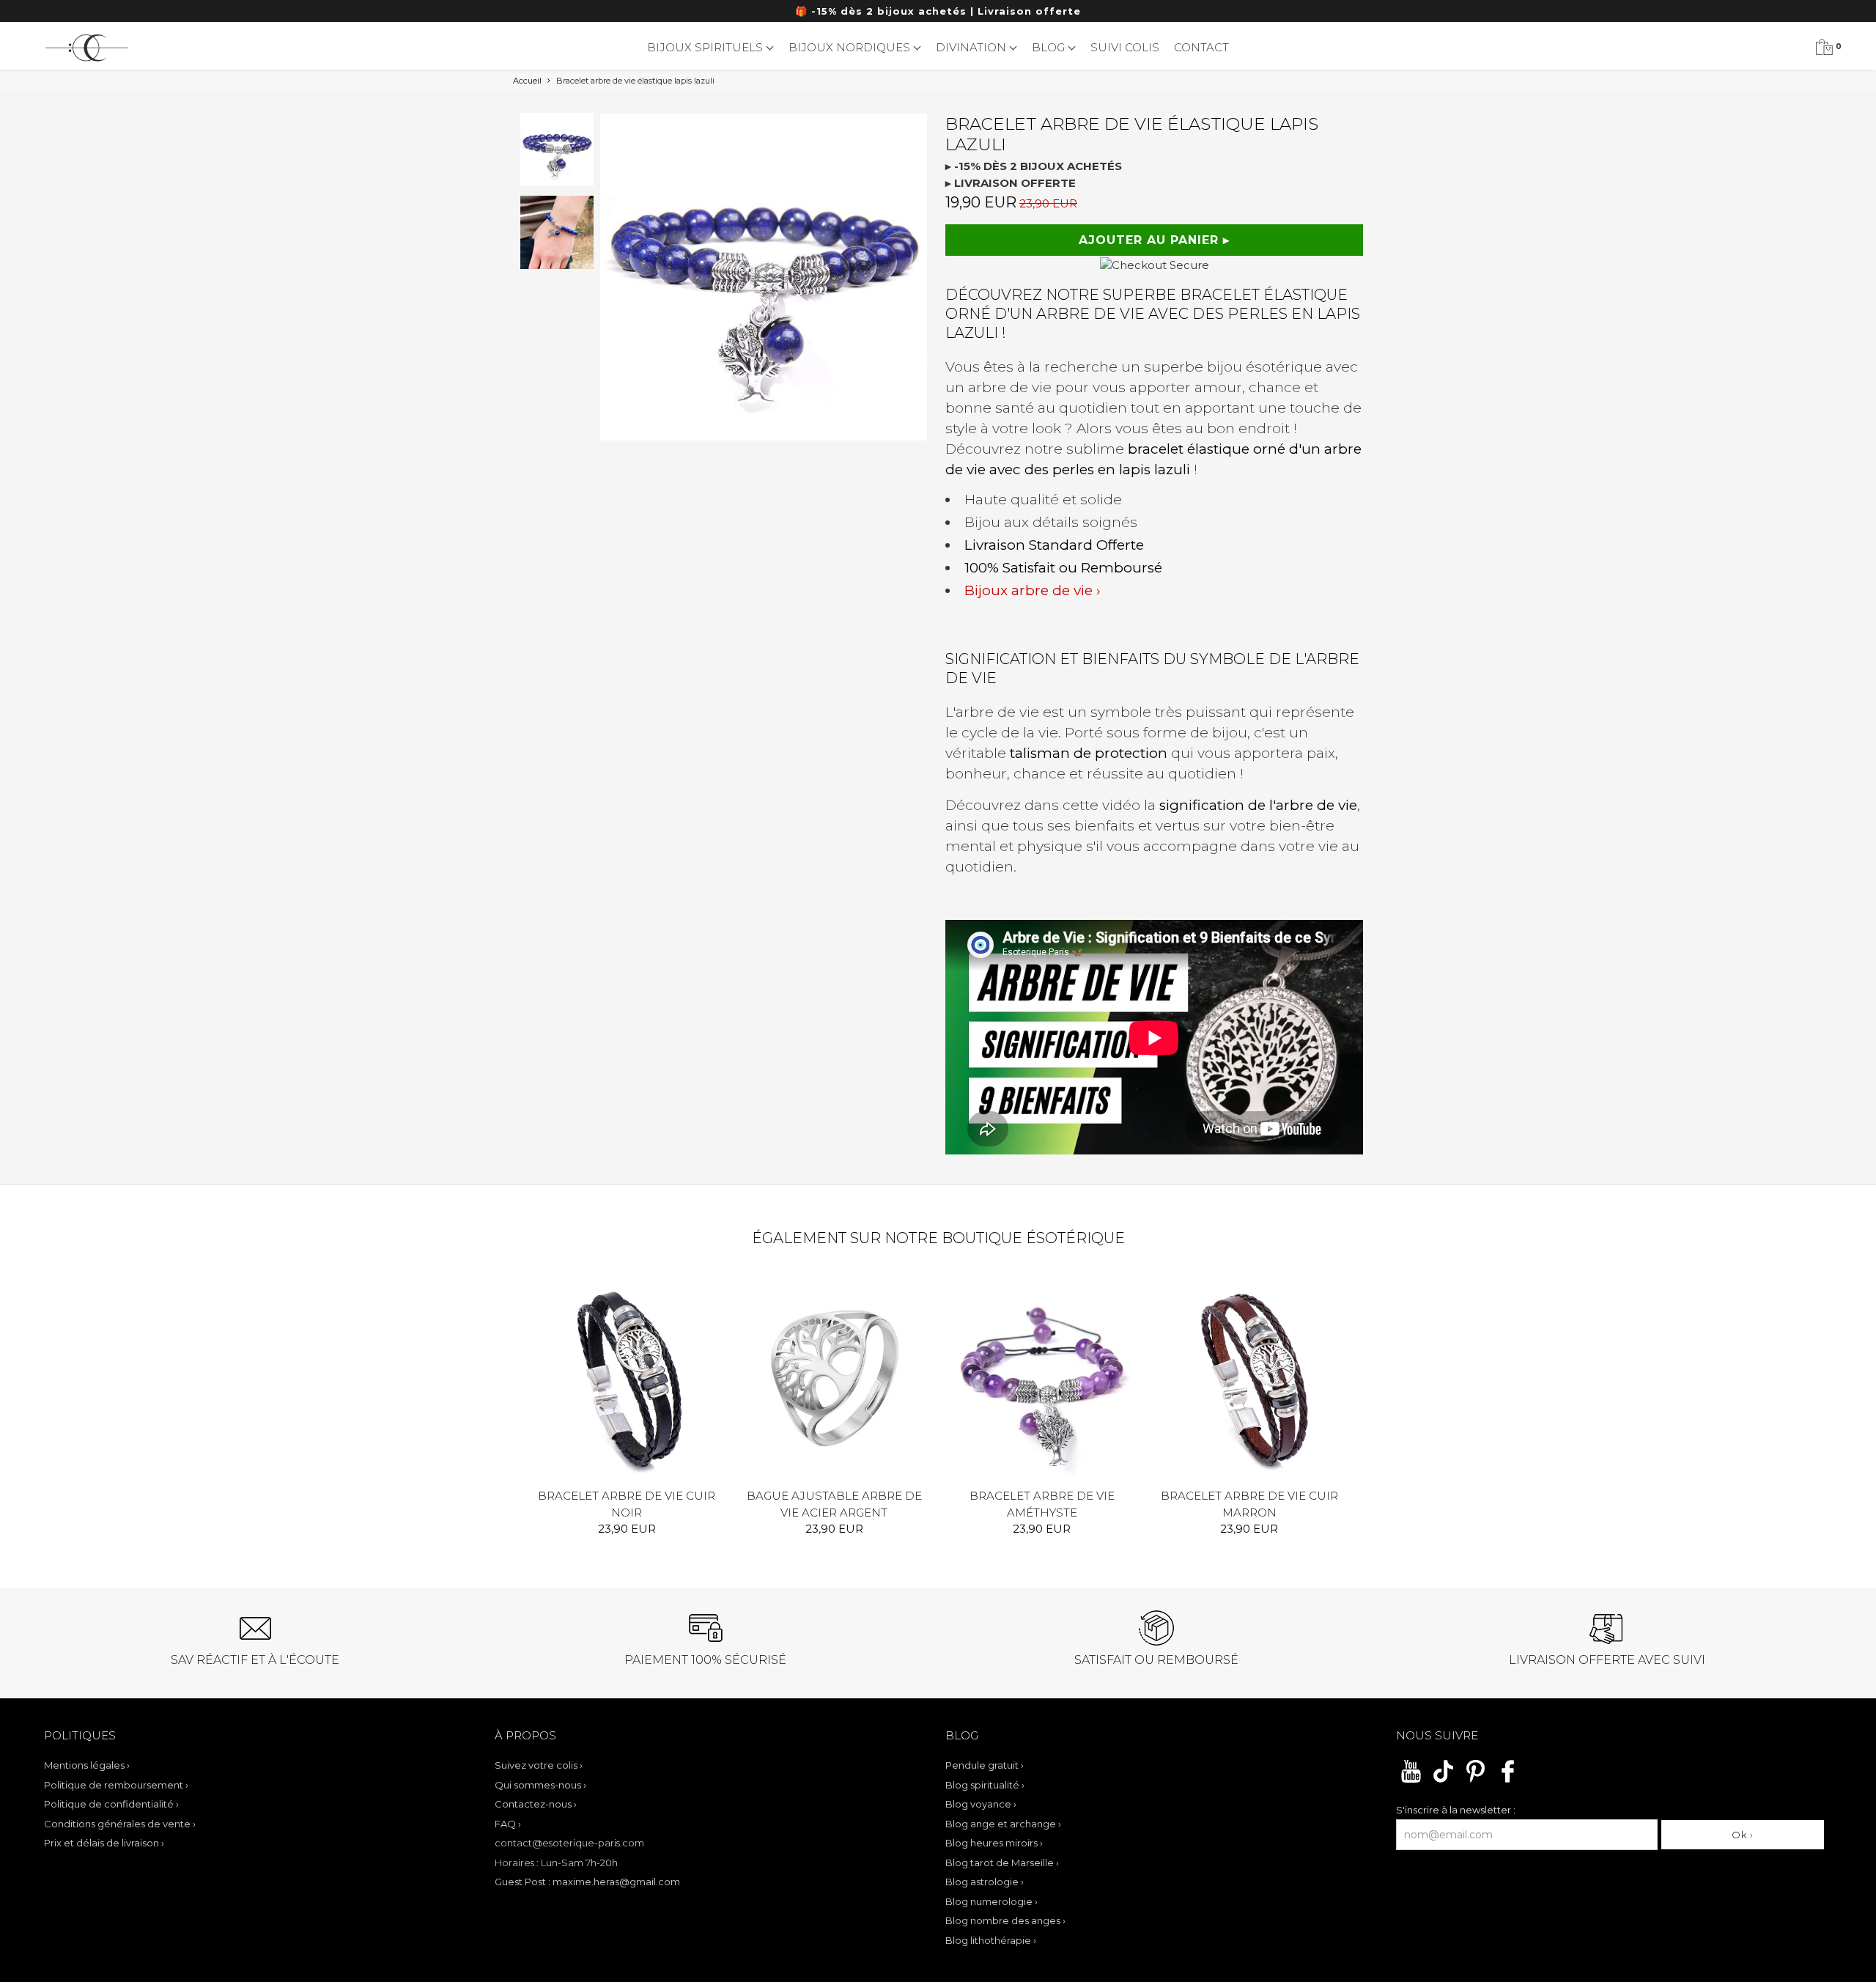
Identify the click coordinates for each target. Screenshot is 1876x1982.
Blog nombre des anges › (1005, 1920)
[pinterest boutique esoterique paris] (1476, 1780)
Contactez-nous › (536, 1804)
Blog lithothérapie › (991, 1940)
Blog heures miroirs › (994, 1843)
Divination (972, 47)
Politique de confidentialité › (111, 1804)
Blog (1050, 47)
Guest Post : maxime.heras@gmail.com (587, 1882)
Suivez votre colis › (539, 1765)
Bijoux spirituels (706, 47)
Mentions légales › (87, 1765)
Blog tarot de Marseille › (1002, 1863)
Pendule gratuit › (985, 1765)
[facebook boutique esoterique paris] (1508, 1780)
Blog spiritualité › (985, 1785)
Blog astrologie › (985, 1882)
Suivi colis (1125, 47)
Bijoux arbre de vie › (1033, 590)
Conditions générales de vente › (120, 1824)
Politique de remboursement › (116, 1785)
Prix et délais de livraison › (104, 1843)
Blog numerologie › (991, 1901)
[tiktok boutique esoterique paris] (1443, 1780)
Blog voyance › (981, 1804)
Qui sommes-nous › (540, 1785)
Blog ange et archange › (1003, 1824)
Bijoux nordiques (851, 47)
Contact (1201, 47)
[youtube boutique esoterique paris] (1411, 1780)
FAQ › (508, 1824)
